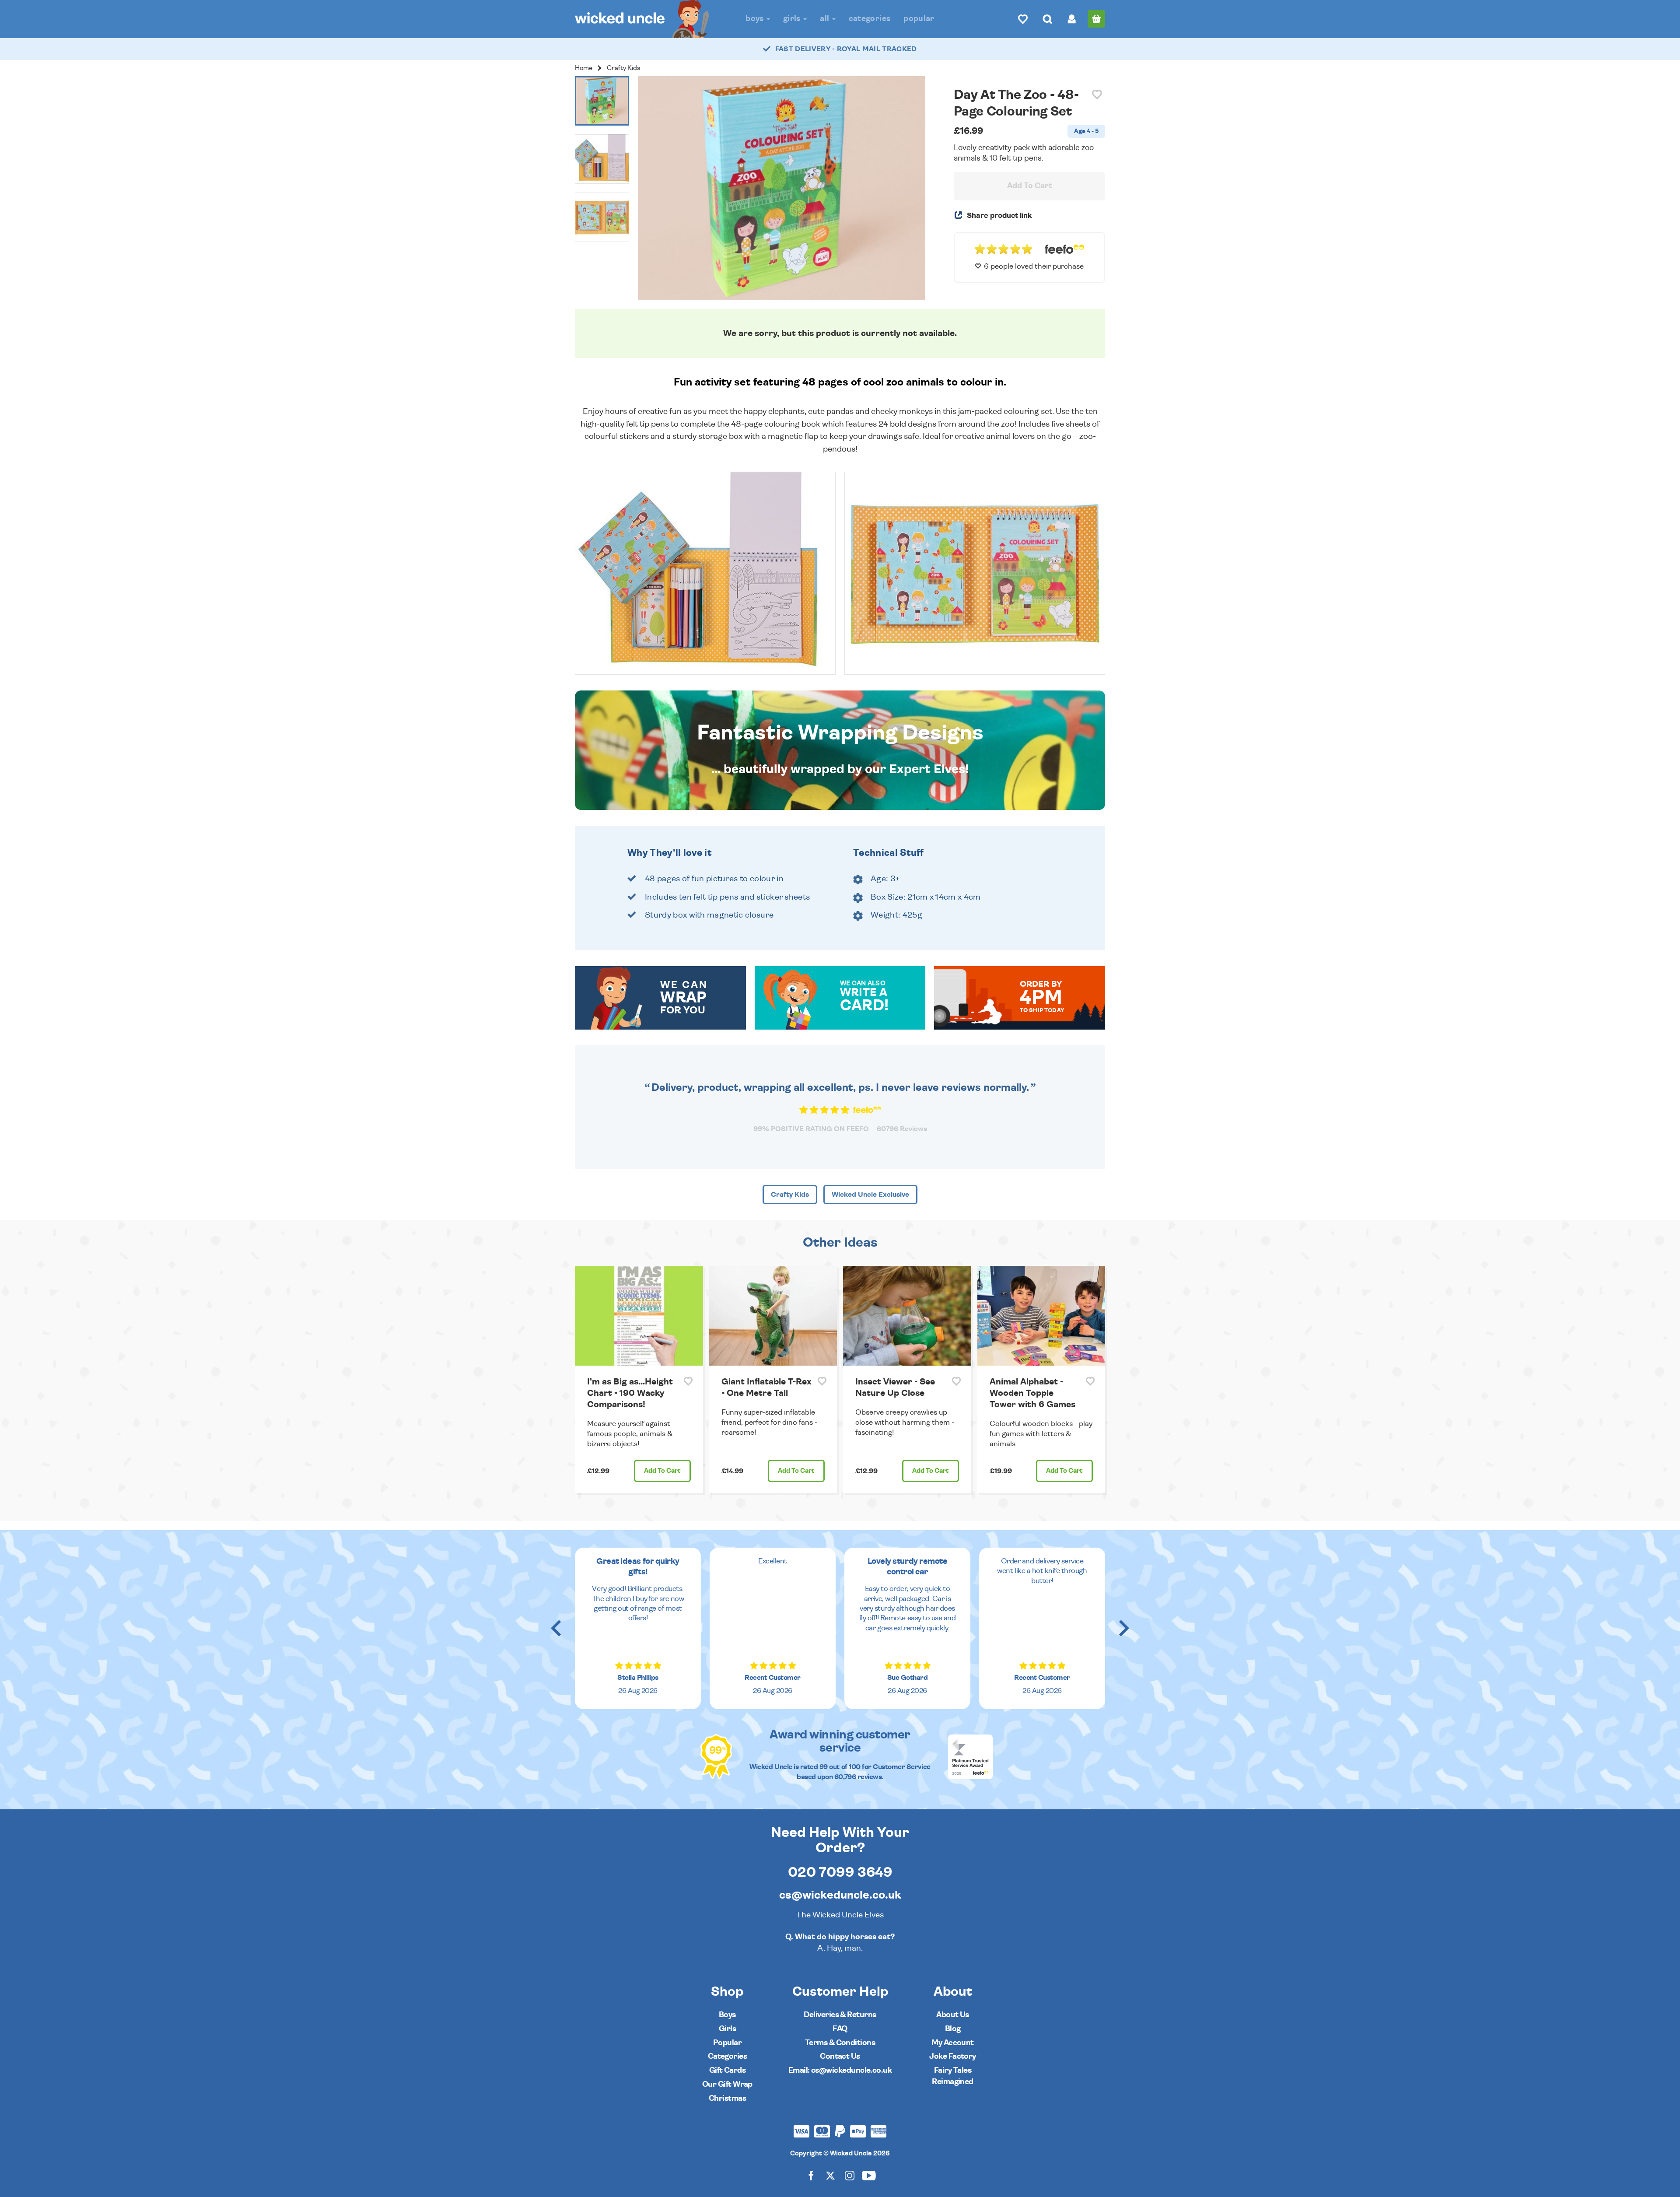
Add (662, 1471)
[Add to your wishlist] (1097, 95)
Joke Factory (953, 2056)
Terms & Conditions (840, 2043)
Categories (870, 19)
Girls (793, 19)
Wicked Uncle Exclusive (870, 1195)
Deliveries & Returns (840, 2015)
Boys (756, 19)
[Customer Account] (1072, 19)
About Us (953, 2015)
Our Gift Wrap (727, 2084)
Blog (953, 2029)
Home (584, 68)
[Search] (1047, 19)
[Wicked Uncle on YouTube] (869, 2175)
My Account (953, 2043)
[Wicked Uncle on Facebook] (811, 2175)
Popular (919, 19)
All (825, 19)
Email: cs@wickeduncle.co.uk (840, 2070)
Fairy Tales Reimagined (953, 2076)
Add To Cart (1030, 186)
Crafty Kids (623, 68)
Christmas (727, 2098)
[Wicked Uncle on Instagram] (850, 2175)
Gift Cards (728, 2070)
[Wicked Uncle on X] (830, 2175)
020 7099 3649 (840, 1872)
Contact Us (840, 2056)
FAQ (840, 2029)
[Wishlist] (1023, 19)
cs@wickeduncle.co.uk (840, 1895)
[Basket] (1096, 19)
